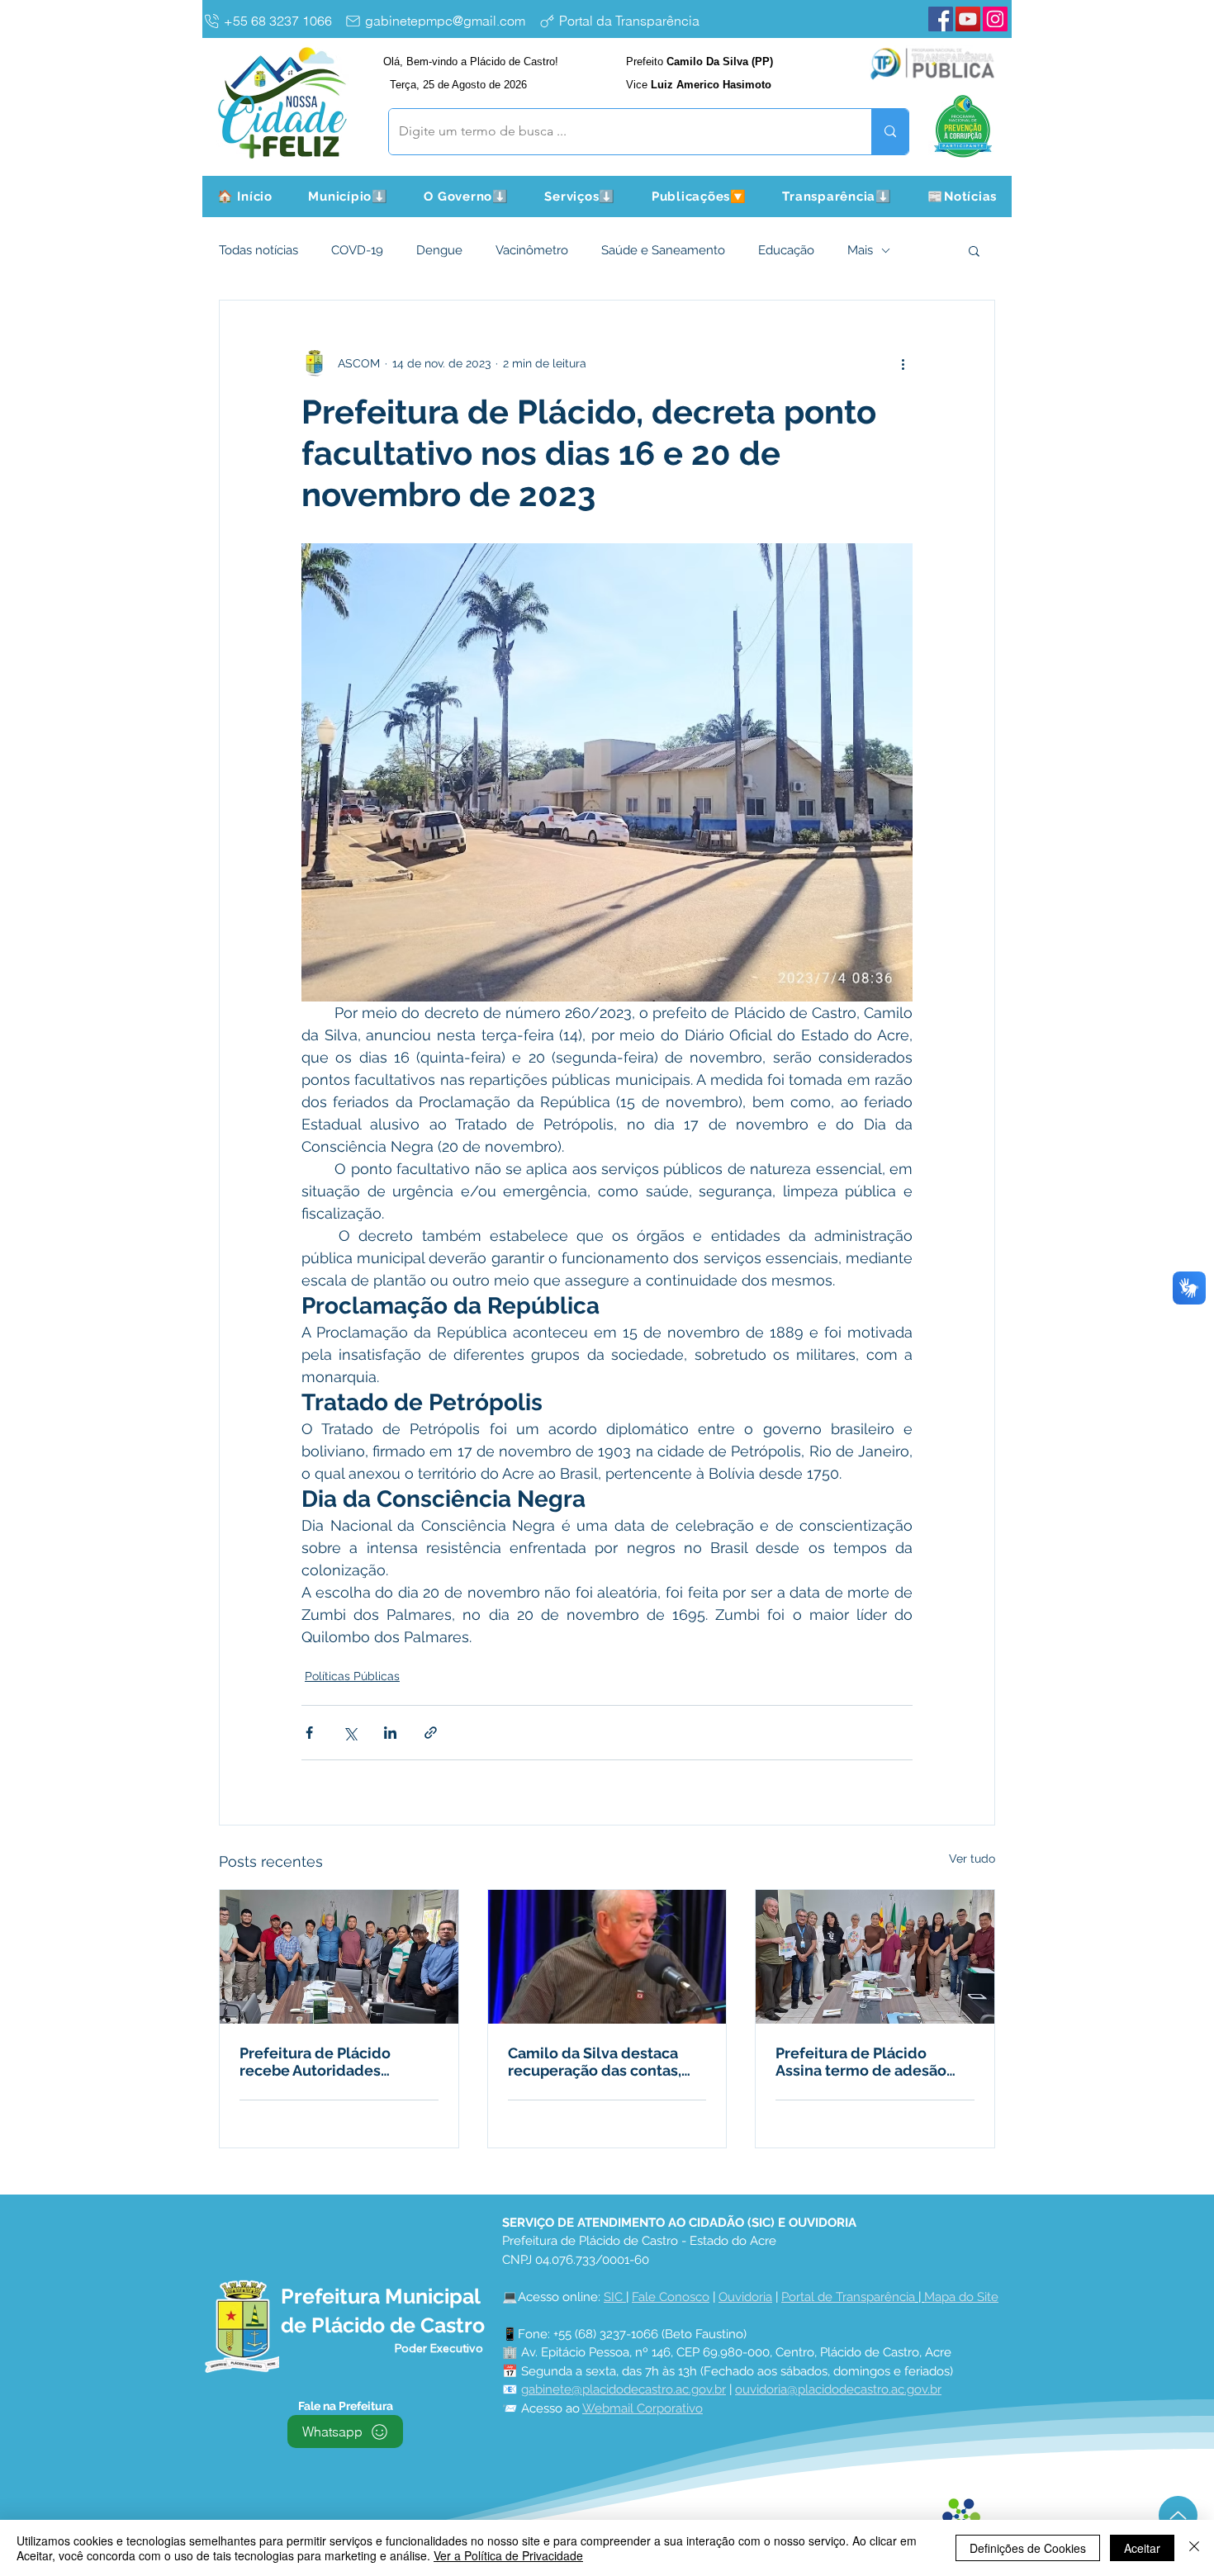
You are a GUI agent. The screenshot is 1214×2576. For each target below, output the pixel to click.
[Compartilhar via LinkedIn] (390, 1733)
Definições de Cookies (1028, 2548)
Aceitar (1142, 2548)
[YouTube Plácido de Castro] (968, 19)
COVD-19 (357, 250)
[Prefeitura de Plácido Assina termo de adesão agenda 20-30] (875, 1957)
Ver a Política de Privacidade (508, 2555)
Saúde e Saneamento (663, 250)
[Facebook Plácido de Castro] (941, 19)
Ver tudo (972, 1859)
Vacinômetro (532, 250)
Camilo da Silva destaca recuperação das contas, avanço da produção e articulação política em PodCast (595, 2062)
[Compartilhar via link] (431, 1733)
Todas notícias (258, 250)
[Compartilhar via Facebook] (309, 1733)
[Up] (1178, 2515)
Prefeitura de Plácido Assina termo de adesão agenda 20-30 (861, 2062)
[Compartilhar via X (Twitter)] (350, 1733)
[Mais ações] (903, 363)
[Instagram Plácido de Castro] (995, 19)
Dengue (439, 250)
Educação (786, 250)
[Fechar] (1194, 2548)
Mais (860, 250)
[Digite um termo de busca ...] (890, 132)
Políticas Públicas (352, 1676)
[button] (349, 197)
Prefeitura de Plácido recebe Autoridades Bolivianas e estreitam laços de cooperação (319, 2062)
